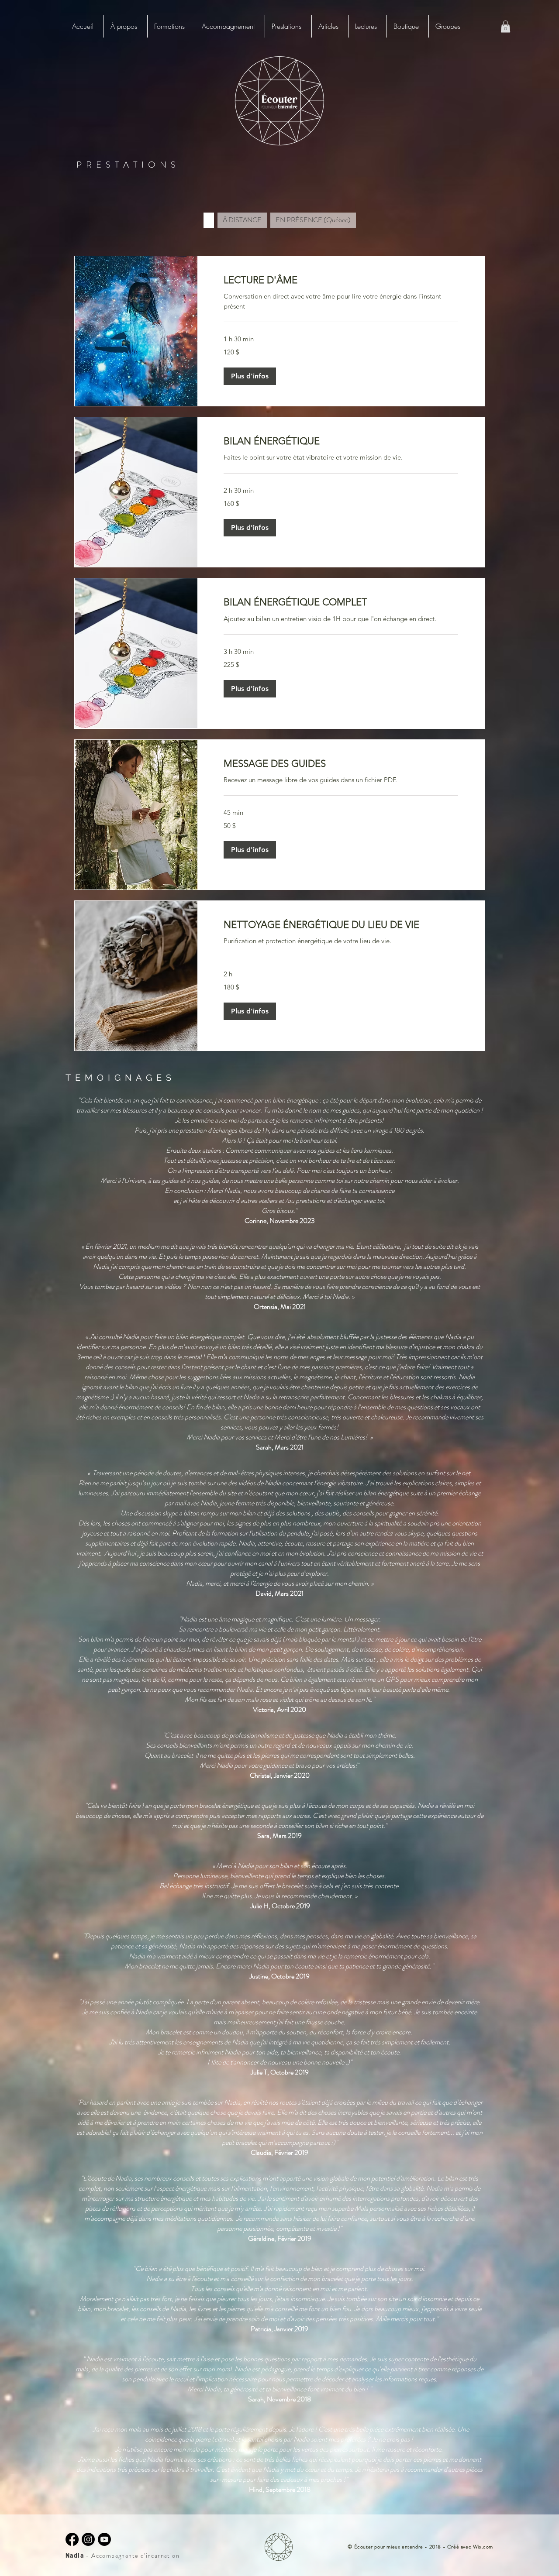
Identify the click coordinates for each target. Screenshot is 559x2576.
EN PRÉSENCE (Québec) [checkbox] (313, 220)
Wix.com (483, 2547)
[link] (341, 280)
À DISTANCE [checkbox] (242, 220)
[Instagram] (88, 2539)
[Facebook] (72, 2539)
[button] (171, 26)
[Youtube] (104, 2539)
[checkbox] (209, 220)
